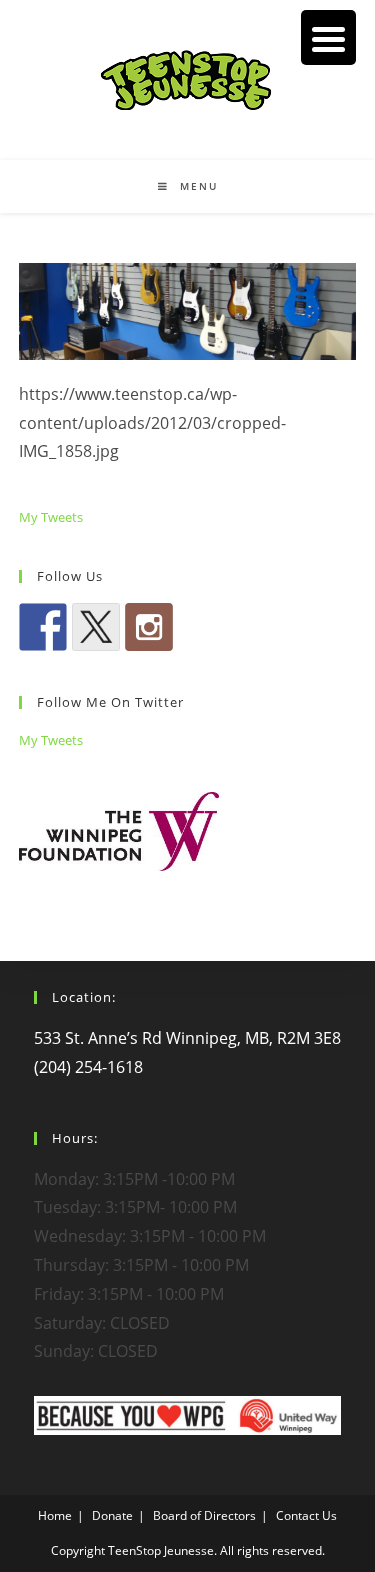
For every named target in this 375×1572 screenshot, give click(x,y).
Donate (112, 1515)
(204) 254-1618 (88, 1067)
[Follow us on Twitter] (96, 627)
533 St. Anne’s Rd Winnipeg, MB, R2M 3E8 (187, 1038)
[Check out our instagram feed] (149, 627)
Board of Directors (204, 1515)
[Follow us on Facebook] (43, 627)
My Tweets (51, 517)
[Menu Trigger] (328, 37)
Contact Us (306, 1515)
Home (55, 1515)
